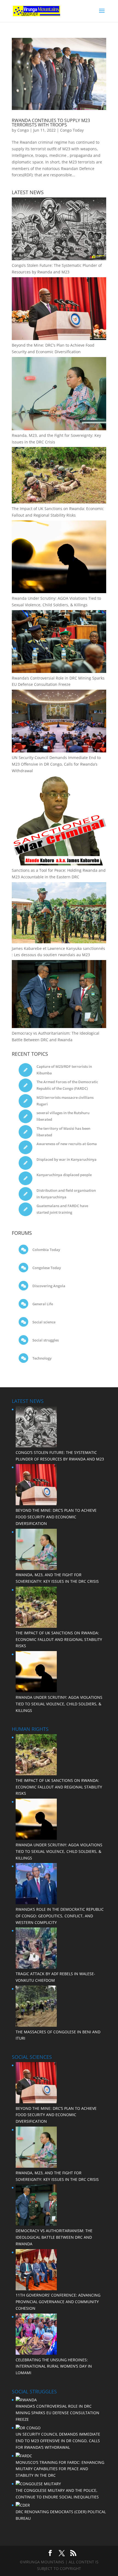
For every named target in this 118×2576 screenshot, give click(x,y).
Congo (23, 130)
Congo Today (72, 130)
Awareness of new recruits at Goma (67, 1144)
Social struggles (45, 1340)
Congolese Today (46, 1268)
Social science (43, 1322)
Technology (42, 1358)
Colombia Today (46, 1250)
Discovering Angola (48, 1286)
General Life (42, 1304)
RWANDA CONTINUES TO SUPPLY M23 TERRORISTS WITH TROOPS (51, 123)
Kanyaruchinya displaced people (64, 1175)
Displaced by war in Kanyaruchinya (67, 1159)
